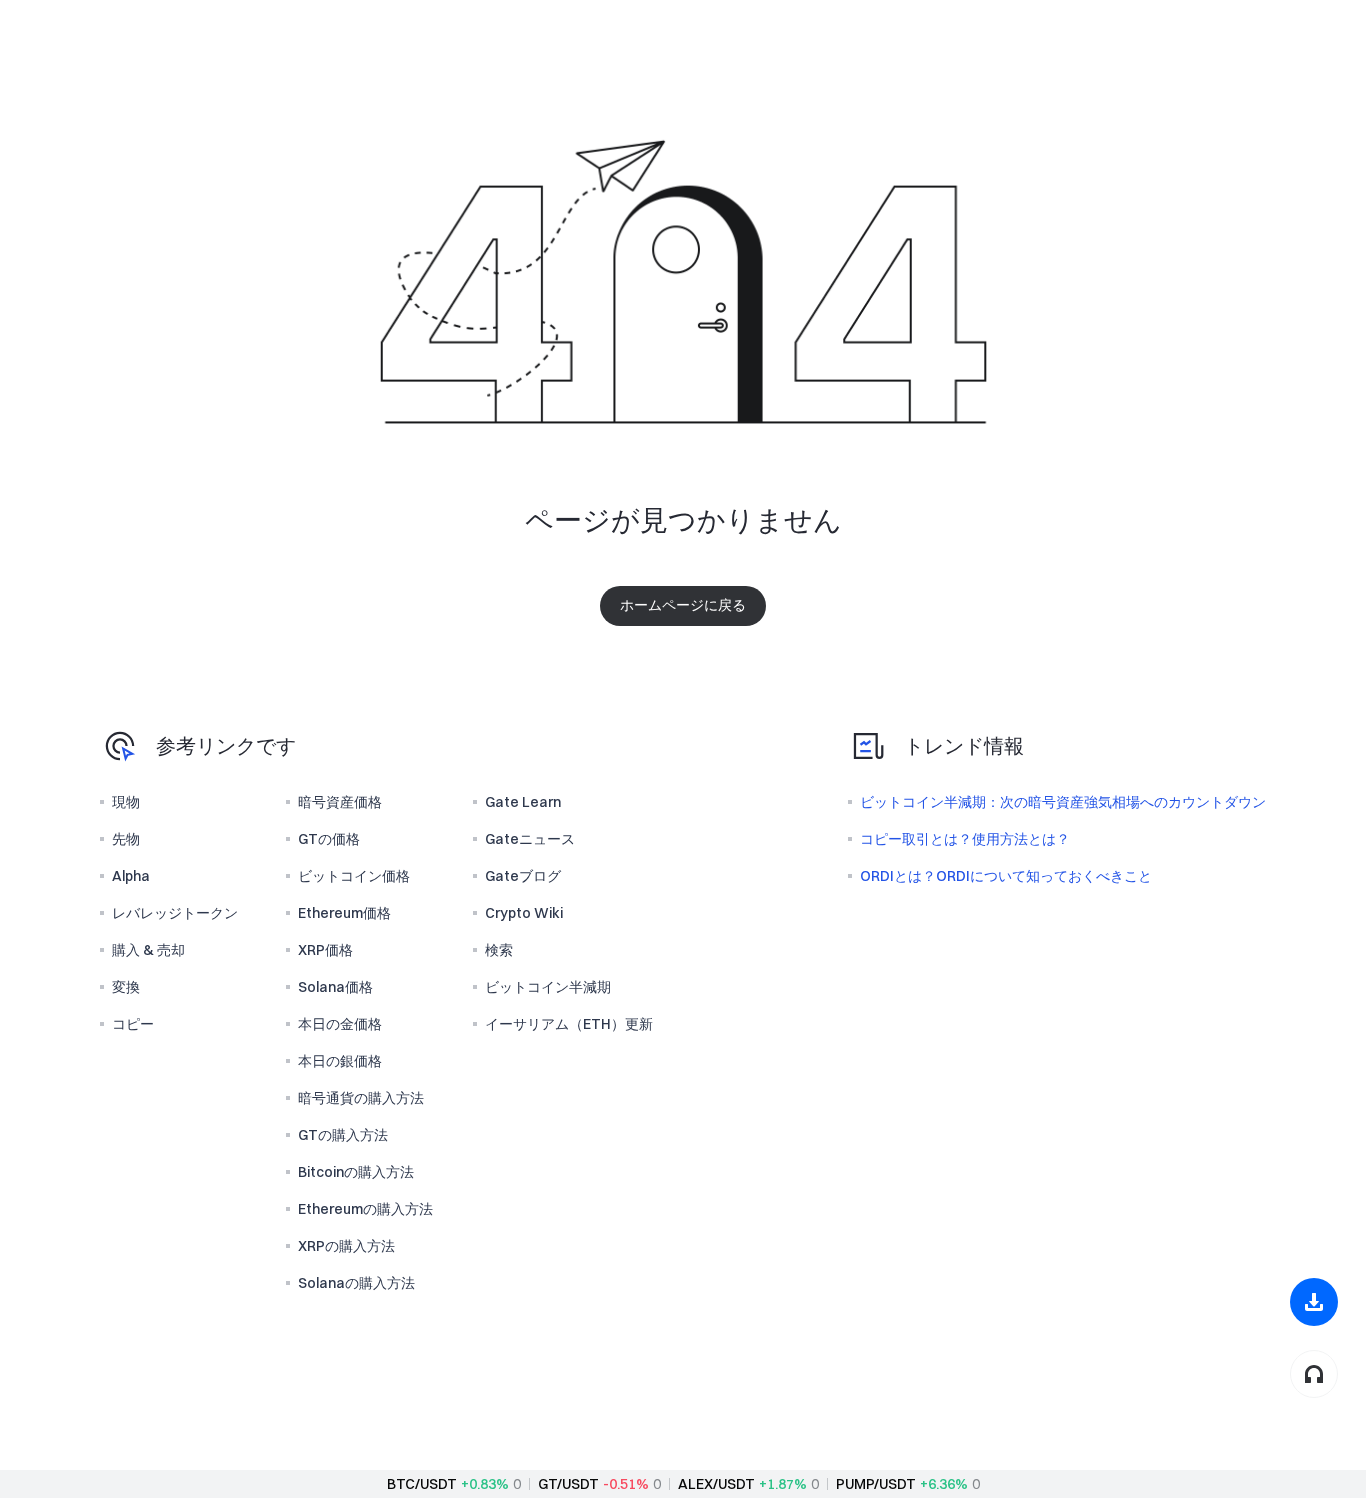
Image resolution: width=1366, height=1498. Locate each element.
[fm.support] (1314, 1374)
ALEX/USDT (716, 1484)
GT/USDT (568, 1484)
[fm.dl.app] (1314, 1302)
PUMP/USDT (876, 1484)
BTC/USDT (422, 1484)
